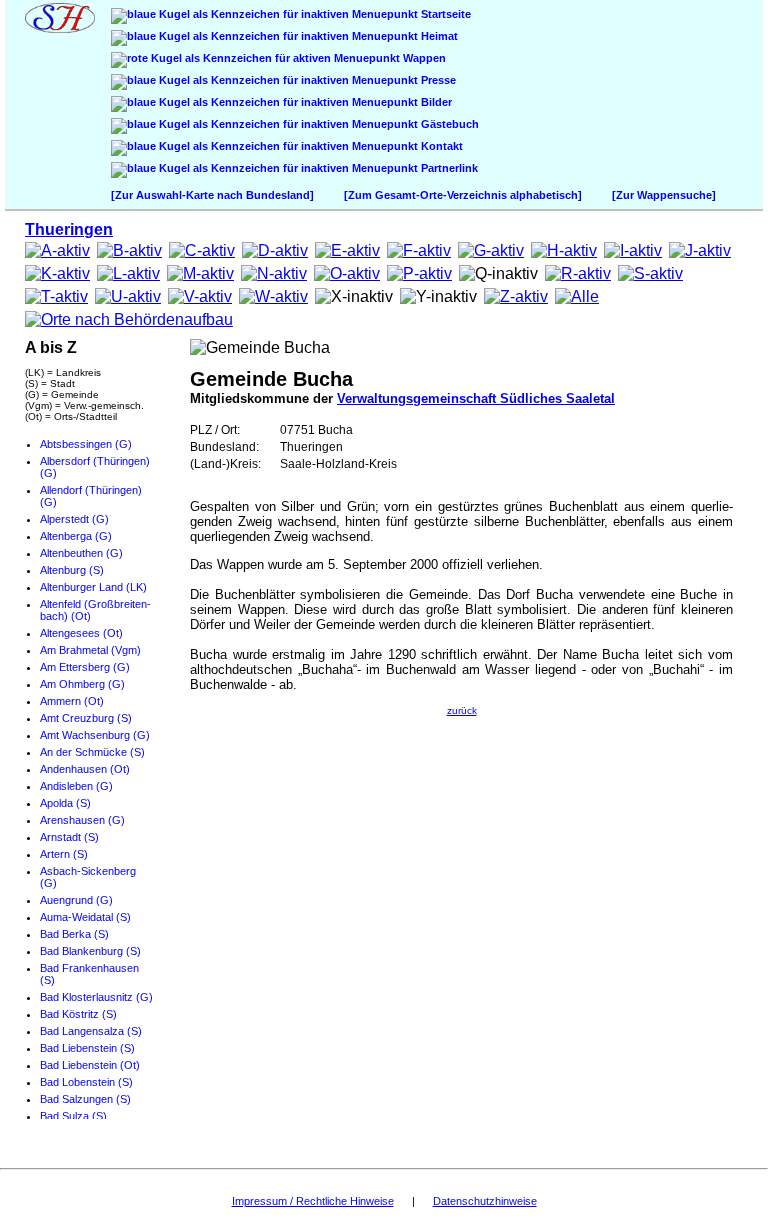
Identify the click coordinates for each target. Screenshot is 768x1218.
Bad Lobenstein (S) (86, 1082)
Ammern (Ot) (72, 701)
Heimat (438, 36)
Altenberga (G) (76, 536)
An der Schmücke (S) (92, 752)
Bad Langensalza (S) (91, 1031)
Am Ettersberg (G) (85, 667)
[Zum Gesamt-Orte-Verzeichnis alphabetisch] (463, 195)
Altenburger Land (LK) (93, 587)
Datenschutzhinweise (485, 1201)
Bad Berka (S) (74, 934)
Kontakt (440, 146)
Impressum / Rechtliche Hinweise (313, 1201)
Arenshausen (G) (82, 820)
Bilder (435, 102)
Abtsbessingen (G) (86, 444)
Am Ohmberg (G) (82, 684)
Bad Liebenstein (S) (87, 1048)
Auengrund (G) (76, 900)
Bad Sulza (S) (73, 1116)
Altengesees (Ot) (81, 633)
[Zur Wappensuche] (664, 195)
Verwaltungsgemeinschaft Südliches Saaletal (476, 398)
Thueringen (69, 229)
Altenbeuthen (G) (81, 553)
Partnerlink (448, 168)
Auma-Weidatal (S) (85, 917)
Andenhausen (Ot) (85, 769)
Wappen (423, 58)
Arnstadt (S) (69, 837)
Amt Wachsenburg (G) (95, 735)
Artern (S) (64, 854)
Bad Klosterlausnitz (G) (96, 997)
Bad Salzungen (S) (85, 1099)
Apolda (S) (65, 803)
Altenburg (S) (72, 570)
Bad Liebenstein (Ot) (90, 1065)
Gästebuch (448, 124)
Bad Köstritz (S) (78, 1014)
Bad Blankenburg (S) (90, 951)
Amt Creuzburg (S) (86, 718)
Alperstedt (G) (74, 519)
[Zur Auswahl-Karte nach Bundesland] (212, 195)
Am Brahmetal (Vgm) (90, 650)
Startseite (444, 14)
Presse (437, 80)
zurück (462, 710)
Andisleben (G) (76, 786)
